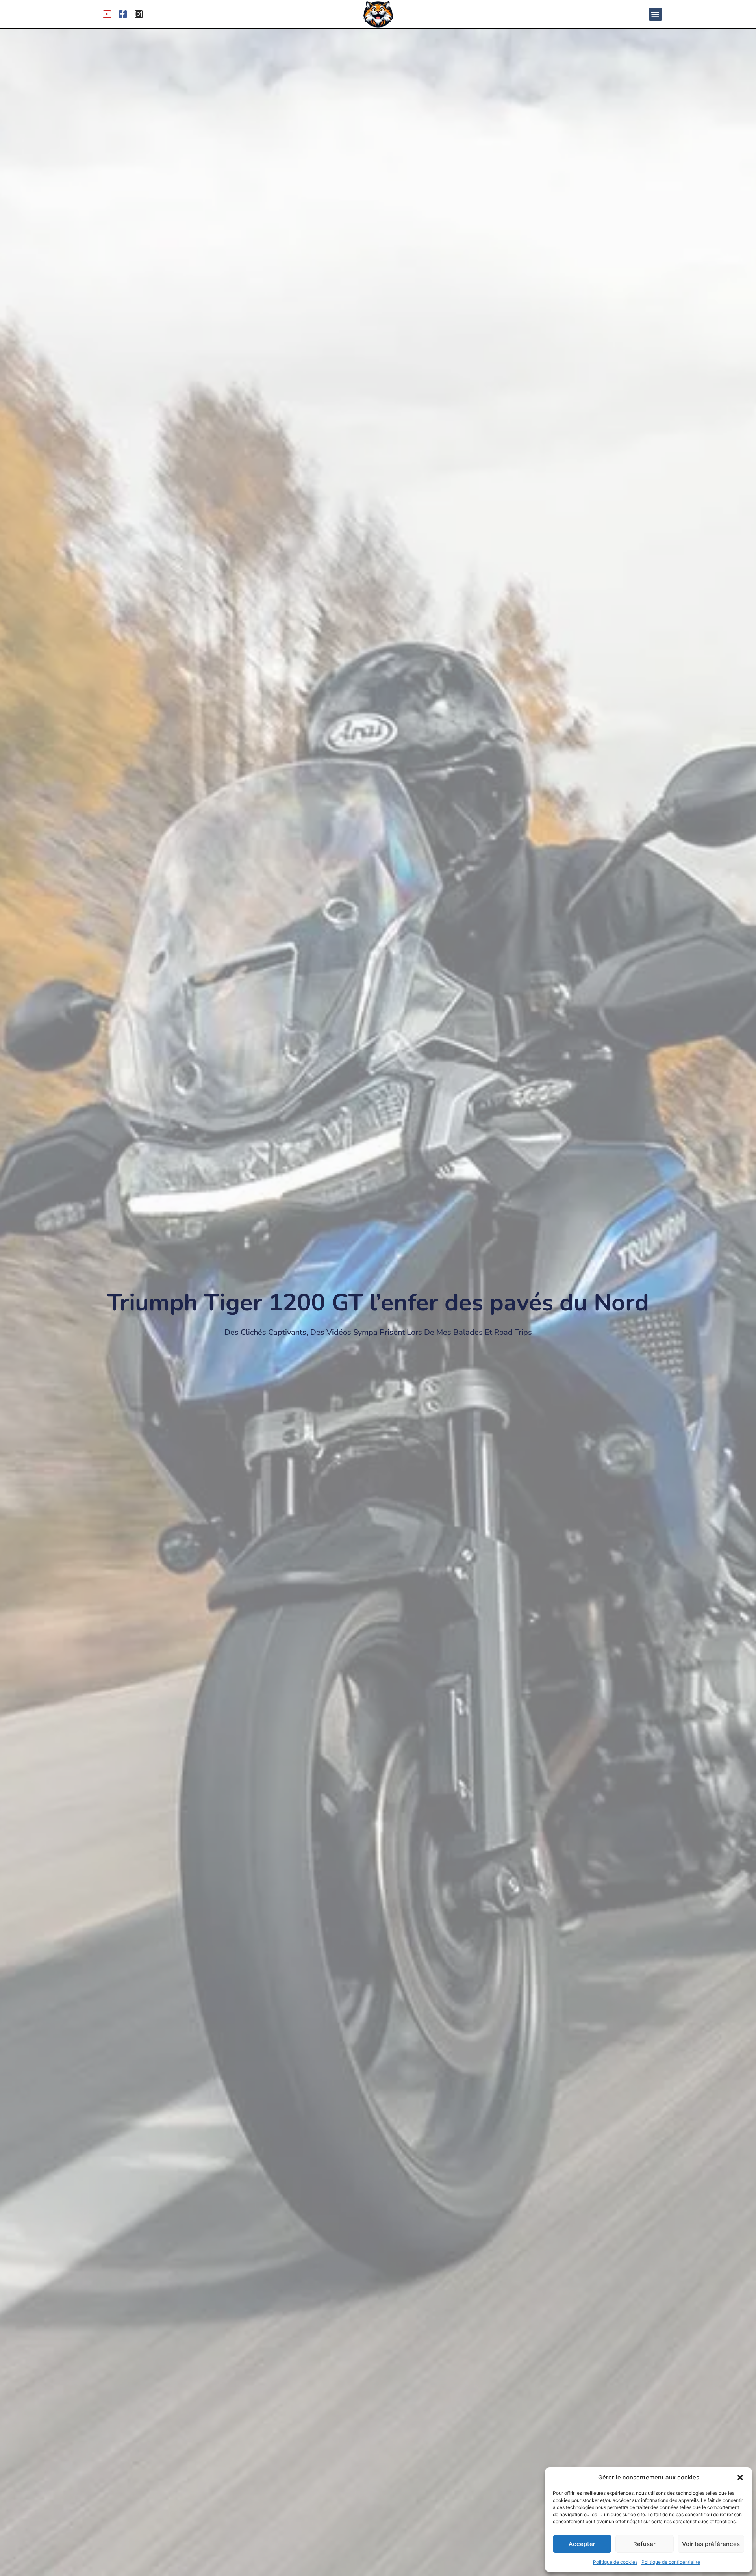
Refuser (644, 2544)
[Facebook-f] (123, 14)
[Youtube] (107, 14)
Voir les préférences (711, 2544)
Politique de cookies (615, 2562)
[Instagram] (139, 14)
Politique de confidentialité (671, 2562)
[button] (740, 2478)
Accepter (582, 2544)
